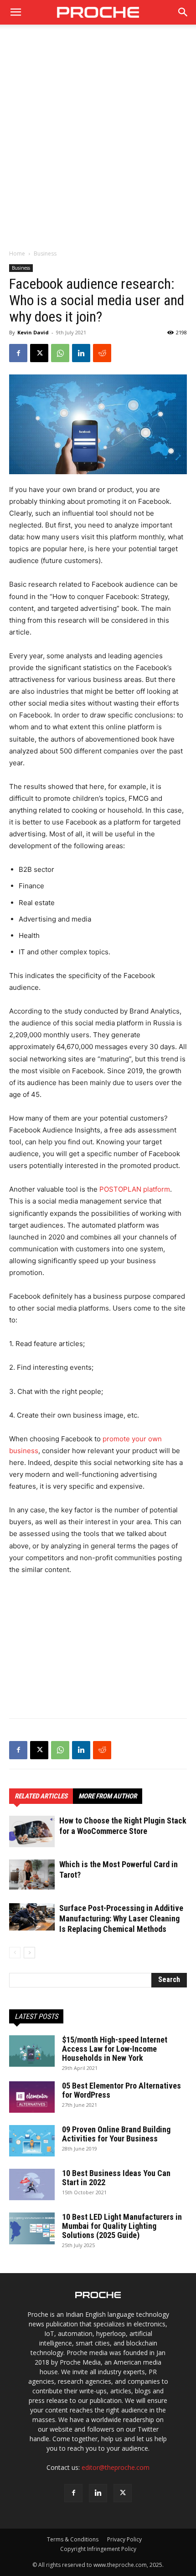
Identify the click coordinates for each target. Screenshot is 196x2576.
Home (17, 254)
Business (45, 254)
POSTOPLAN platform (135, 1189)
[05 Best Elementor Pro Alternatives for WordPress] (32, 2097)
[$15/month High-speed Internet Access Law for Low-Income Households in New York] (32, 2051)
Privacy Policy (124, 2539)
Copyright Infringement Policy (98, 2549)
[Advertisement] (98, 142)
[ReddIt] (102, 353)
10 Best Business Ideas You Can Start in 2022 (116, 2178)
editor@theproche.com (116, 2467)
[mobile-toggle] (15, 12)
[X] (39, 353)
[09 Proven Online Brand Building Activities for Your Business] (32, 2141)
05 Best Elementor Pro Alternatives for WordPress (121, 2090)
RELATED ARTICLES (41, 1796)
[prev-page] (15, 1953)
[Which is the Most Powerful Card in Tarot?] (32, 1874)
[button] (183, 12)
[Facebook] (18, 353)
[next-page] (29, 1953)
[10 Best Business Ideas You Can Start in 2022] (32, 2184)
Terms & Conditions (73, 2539)
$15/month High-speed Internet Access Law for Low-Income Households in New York (115, 2049)
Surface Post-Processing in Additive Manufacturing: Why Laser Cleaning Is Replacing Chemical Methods (121, 1918)
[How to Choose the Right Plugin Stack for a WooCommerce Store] (32, 1831)
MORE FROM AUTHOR (108, 1796)
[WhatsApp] (60, 353)
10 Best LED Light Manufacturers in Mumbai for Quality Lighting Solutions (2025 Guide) (122, 2226)
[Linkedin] (81, 353)
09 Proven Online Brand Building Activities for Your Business (116, 2134)
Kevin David (33, 332)
